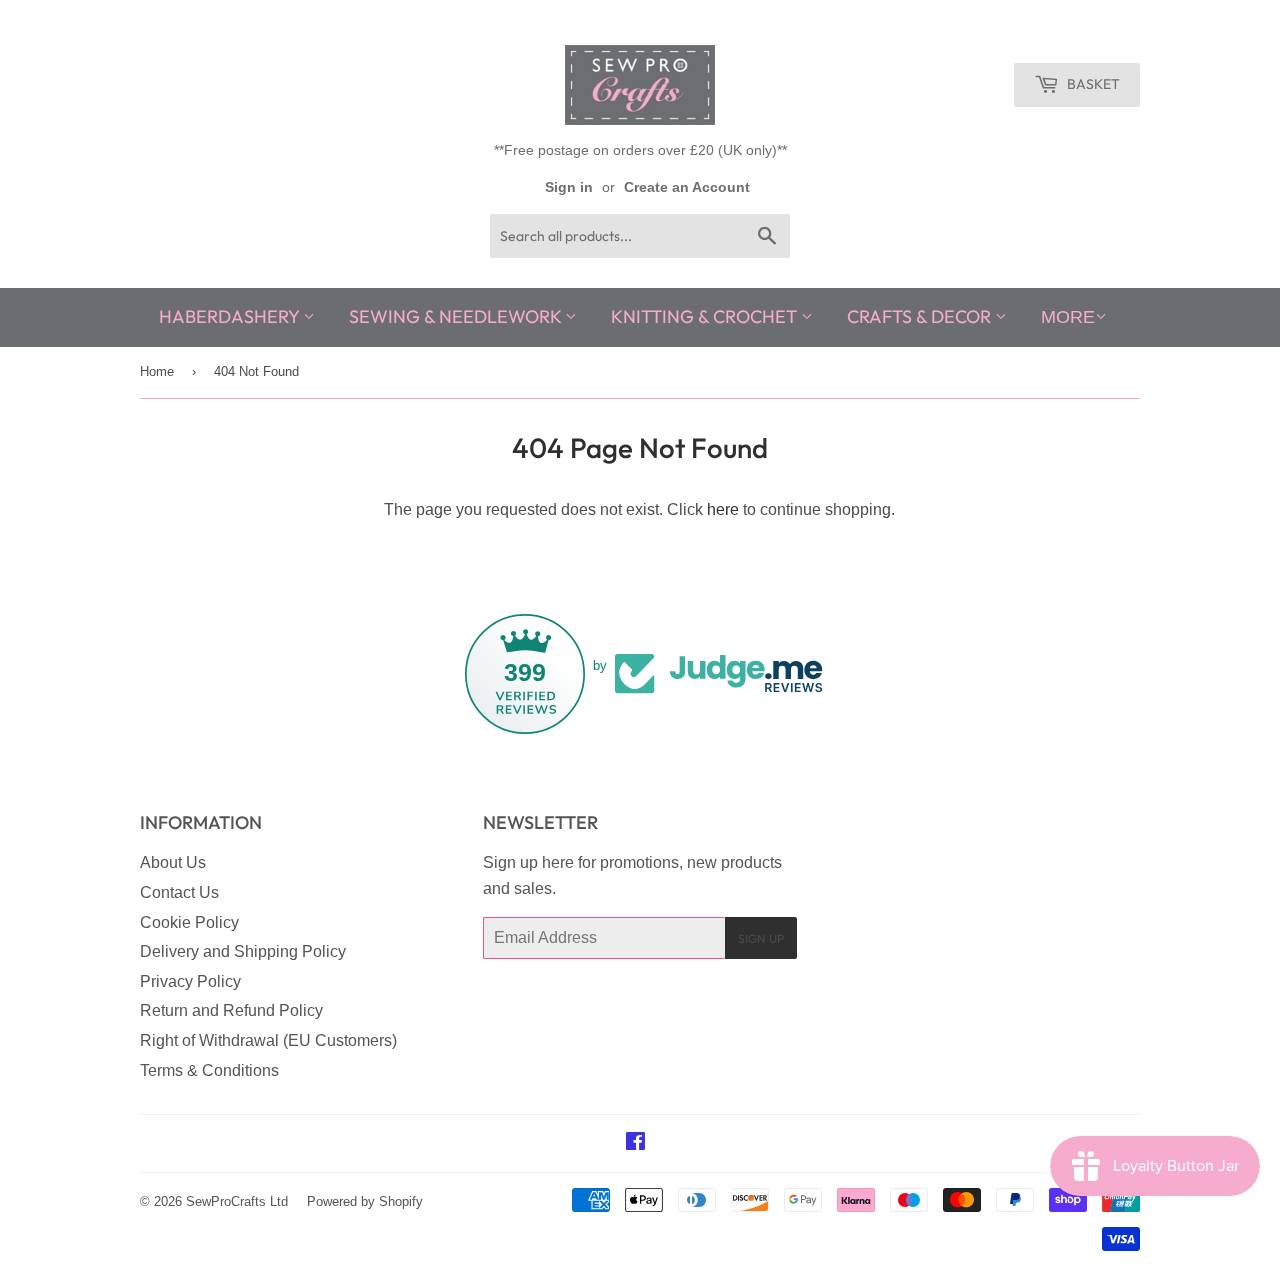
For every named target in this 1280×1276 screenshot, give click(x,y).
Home (157, 371)
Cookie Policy (189, 922)
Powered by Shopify (365, 1201)
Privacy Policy (190, 981)
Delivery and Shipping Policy (243, 951)
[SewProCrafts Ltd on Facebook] (635, 1143)
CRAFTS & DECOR (921, 316)
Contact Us (179, 892)
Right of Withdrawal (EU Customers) (268, 1040)
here (723, 509)
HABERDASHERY (231, 316)
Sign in (569, 187)
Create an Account (687, 187)
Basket (1092, 84)
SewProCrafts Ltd (237, 1201)
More (1068, 317)
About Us (173, 862)
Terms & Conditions (209, 1070)
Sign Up (761, 938)
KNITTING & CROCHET (706, 316)
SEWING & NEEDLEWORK (457, 316)
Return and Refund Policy (231, 1010)
